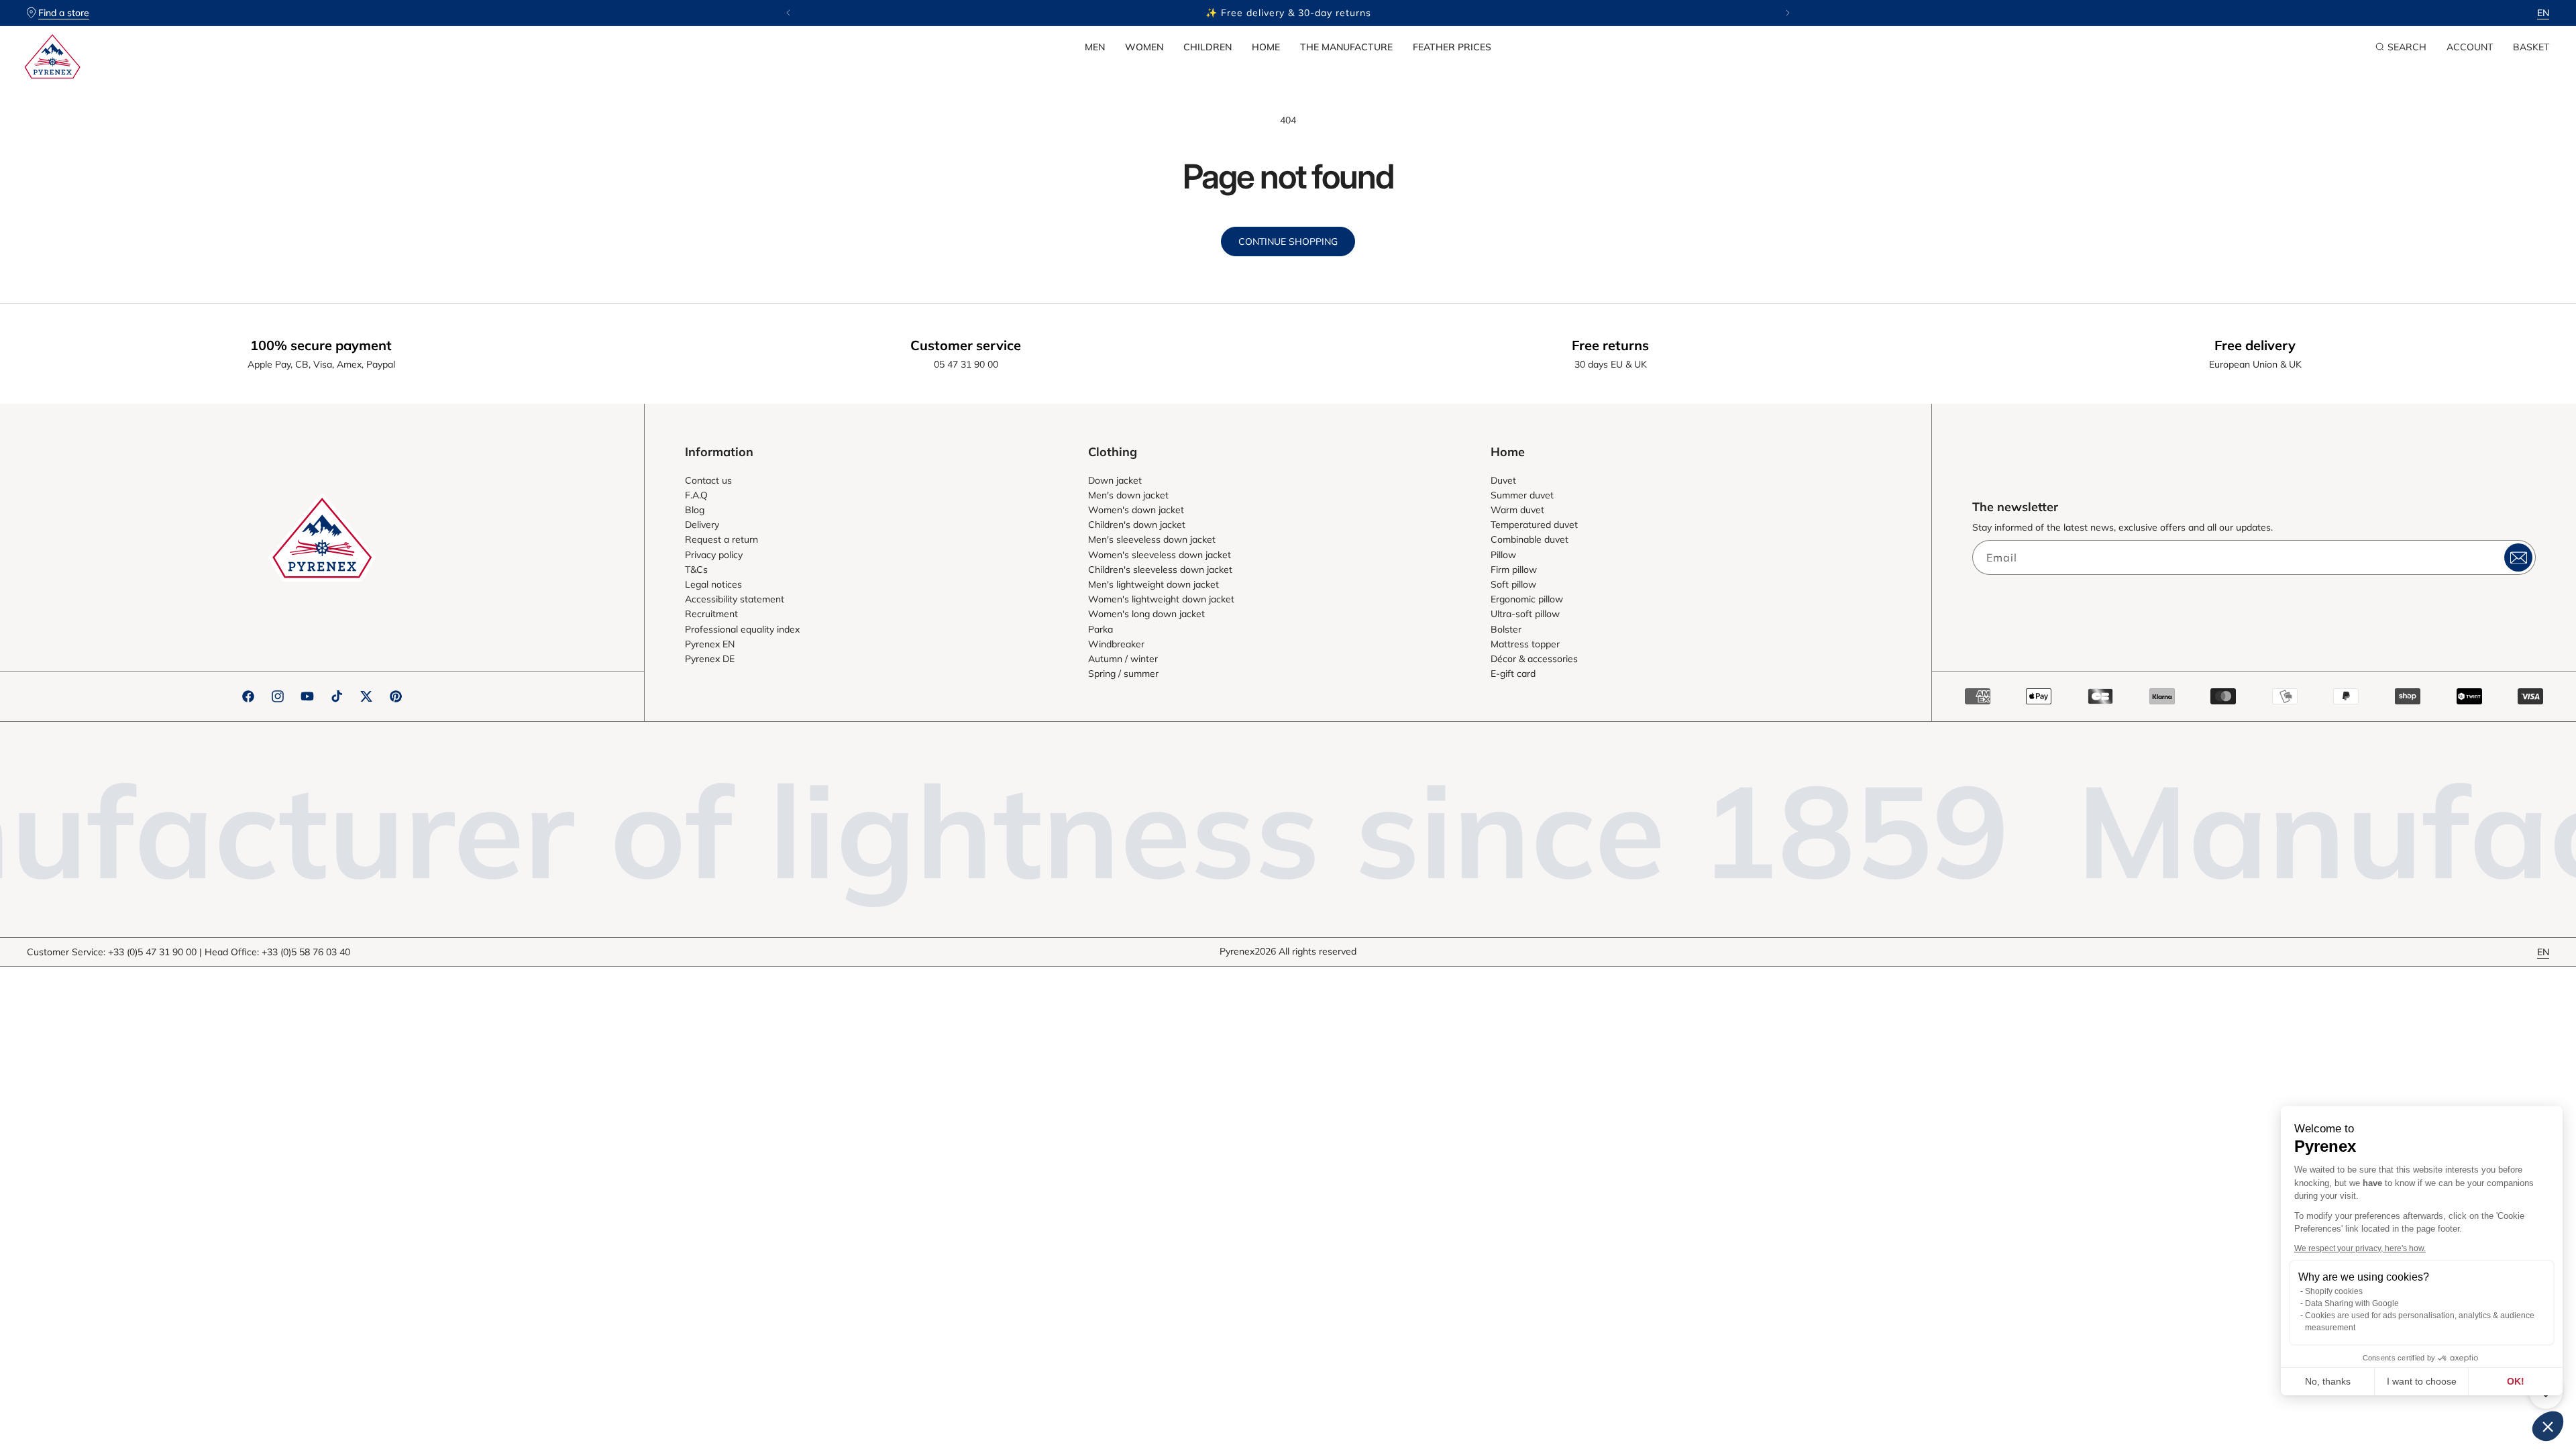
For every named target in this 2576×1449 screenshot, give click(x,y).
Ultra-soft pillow (1525, 614)
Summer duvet (1522, 495)
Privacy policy (714, 555)
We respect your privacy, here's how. (2360, 1248)
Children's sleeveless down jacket (1160, 570)
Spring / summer (1123, 674)
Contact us (708, 480)
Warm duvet (1517, 510)
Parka (1101, 629)
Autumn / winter (1123, 659)
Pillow (1503, 555)
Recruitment (711, 614)
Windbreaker (1116, 644)
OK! (2516, 1381)
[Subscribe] (2518, 557)
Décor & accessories (1534, 659)
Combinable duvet (1529, 539)
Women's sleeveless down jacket (1160, 555)
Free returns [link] (1610, 345)
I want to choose (2422, 1381)
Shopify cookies (2334, 1291)
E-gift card (1513, 674)
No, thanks (2328, 1381)
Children (1207, 47)
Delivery (702, 525)
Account (2470, 47)
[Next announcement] (1788, 13)
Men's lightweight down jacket (1153, 584)
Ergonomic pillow (1527, 599)
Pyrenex (1237, 951)
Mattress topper (1525, 644)
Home (1266, 47)
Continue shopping (1288, 241)
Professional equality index (742, 629)
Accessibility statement (735, 599)
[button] (1095, 47)
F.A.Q (696, 495)
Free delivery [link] (2255, 345)
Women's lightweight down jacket (1161, 599)
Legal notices (713, 584)
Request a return (721, 539)
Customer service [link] (966, 345)
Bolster (1506, 629)
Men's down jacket (1128, 495)
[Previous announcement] (788, 13)
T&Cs (696, 570)
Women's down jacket (1136, 510)
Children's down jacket (1137, 525)
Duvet (1503, 480)
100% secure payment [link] (321, 345)
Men (1095, 47)
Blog (695, 510)
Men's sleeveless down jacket (1152, 539)
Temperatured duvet (1534, 525)
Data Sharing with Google (2352, 1303)
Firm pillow (1514, 570)
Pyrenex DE (710, 659)
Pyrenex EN (710, 644)
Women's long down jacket (1146, 614)
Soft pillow (1513, 584)
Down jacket (1115, 480)
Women (1144, 47)
